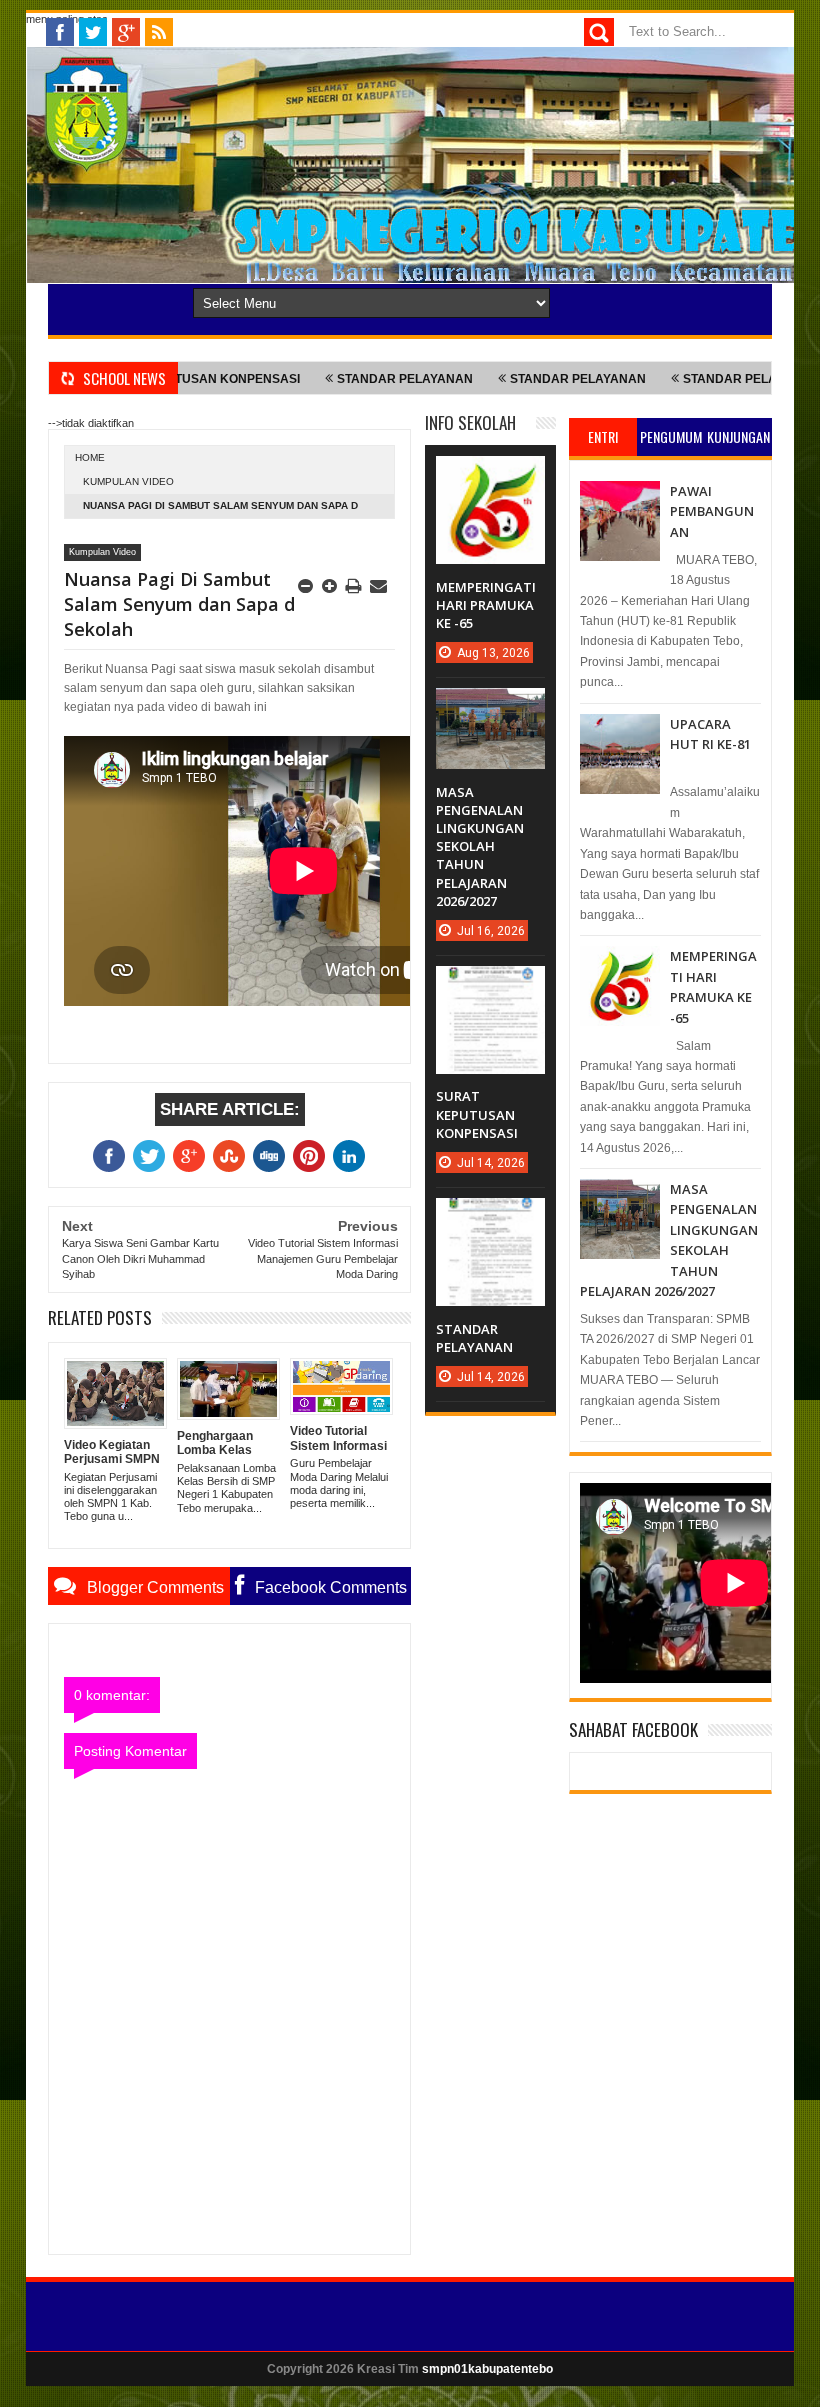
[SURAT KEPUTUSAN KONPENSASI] (490, 986)
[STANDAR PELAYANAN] (490, 1218)
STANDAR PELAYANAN (336, 379)
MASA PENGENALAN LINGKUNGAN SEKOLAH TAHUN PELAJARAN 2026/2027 (480, 846)
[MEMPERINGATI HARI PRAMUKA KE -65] (490, 476)
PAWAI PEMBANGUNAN (712, 511)
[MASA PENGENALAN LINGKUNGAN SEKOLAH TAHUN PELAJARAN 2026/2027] (490, 708)
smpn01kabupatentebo (487, 2369)
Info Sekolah (470, 422)
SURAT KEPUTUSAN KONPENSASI (477, 1114)
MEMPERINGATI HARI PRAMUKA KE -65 (486, 605)
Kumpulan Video (128, 481)
